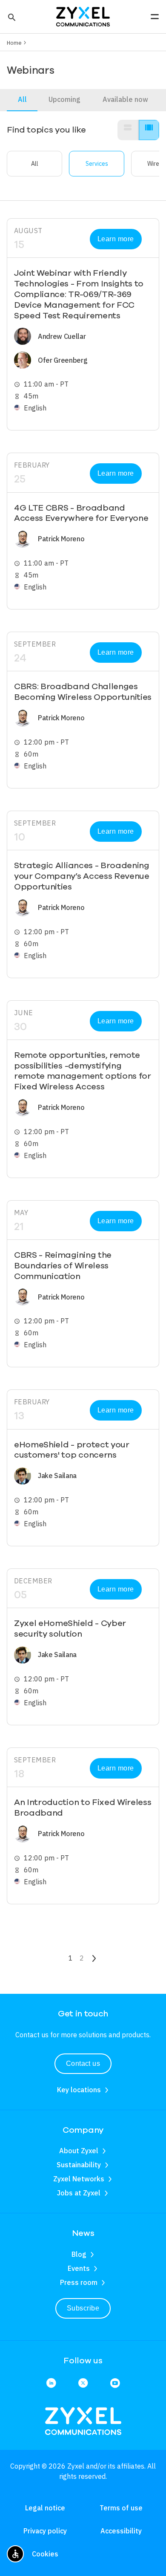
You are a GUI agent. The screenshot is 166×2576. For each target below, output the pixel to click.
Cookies (45, 2554)
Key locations (79, 2090)
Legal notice (45, 2508)
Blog (79, 2254)
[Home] (83, 16)
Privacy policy (45, 2531)
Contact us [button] (83, 2063)
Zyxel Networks (79, 2179)
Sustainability (79, 2165)
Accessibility (121, 2531)
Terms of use (121, 2508)
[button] (11, 17)
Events (79, 2268)
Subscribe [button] (83, 2308)
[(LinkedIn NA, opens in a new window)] (51, 2384)
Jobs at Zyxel (79, 2193)
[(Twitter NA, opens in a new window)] (83, 2384)
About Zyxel (79, 2151)
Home (14, 43)
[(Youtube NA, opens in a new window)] (115, 2384)
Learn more (116, 239)
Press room (79, 2282)
